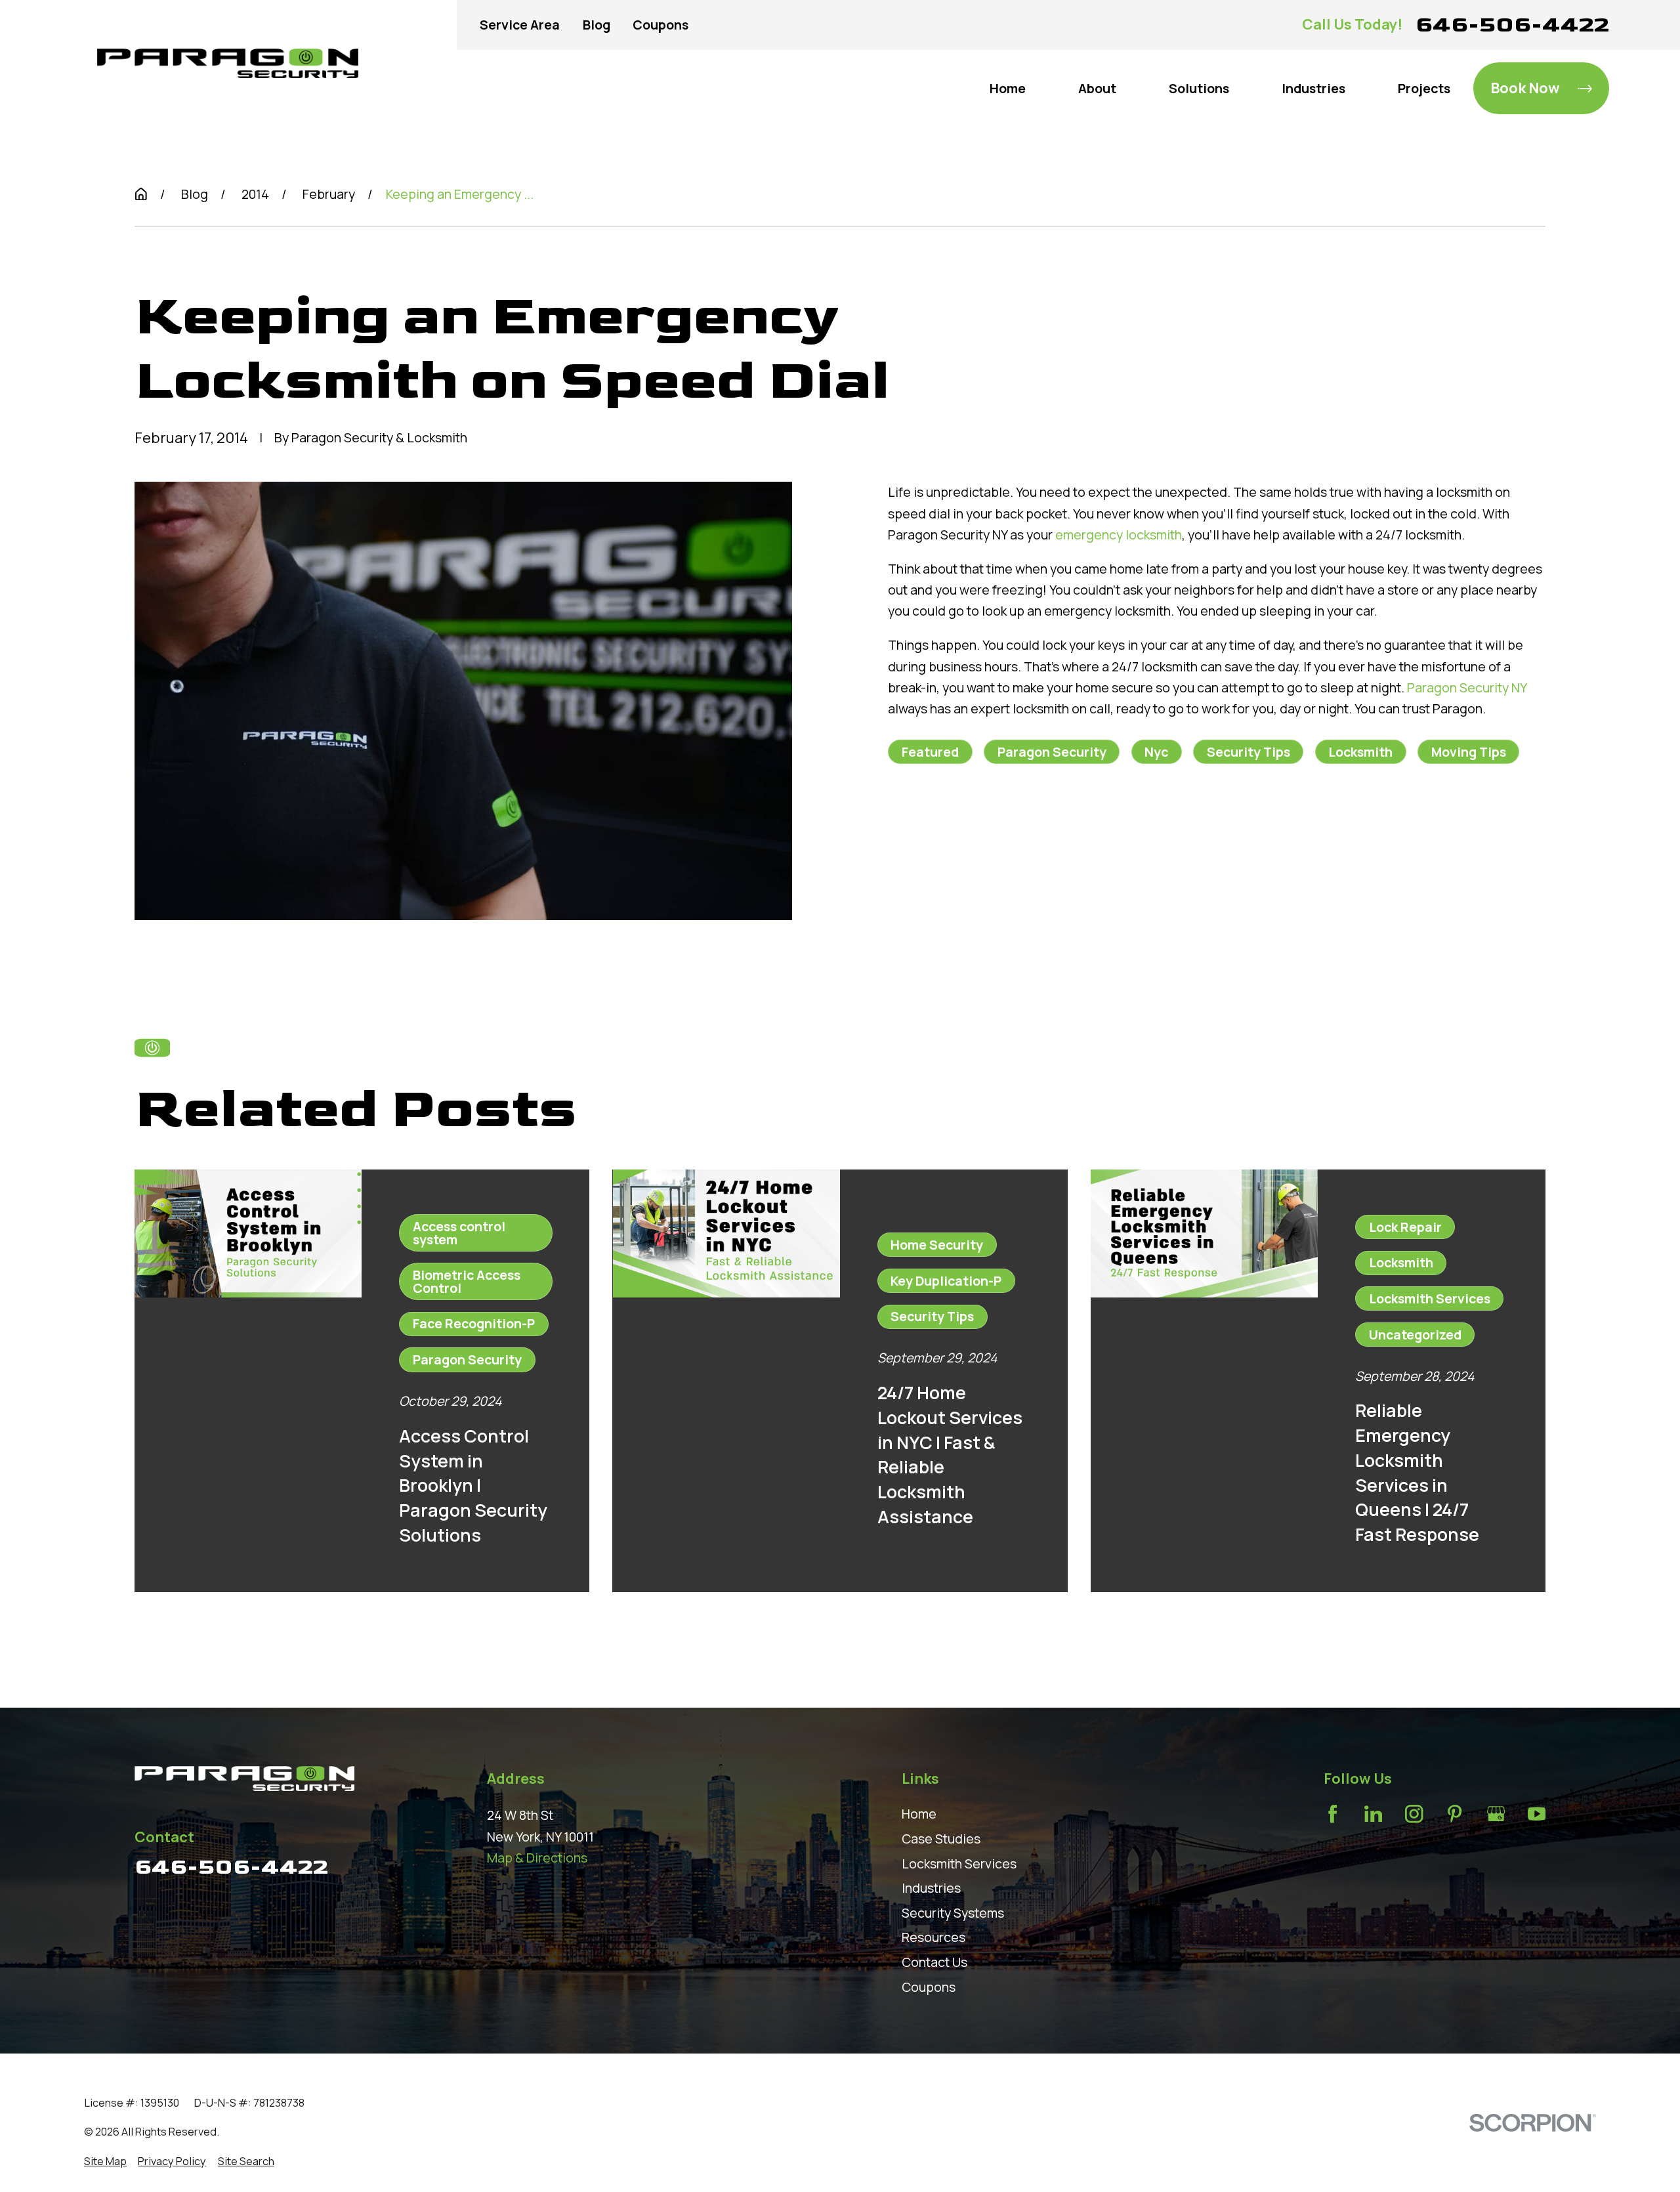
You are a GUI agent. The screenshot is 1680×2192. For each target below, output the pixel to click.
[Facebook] (1333, 1814)
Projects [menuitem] (1424, 88)
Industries (931, 1888)
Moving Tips (1469, 752)
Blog (597, 25)
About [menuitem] (1097, 88)
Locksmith (1360, 752)
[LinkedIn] (1373, 1814)
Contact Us (934, 1962)
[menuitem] (105, 2161)
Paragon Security (1052, 752)
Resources (934, 1937)
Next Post (1090, 837)
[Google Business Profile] (1496, 1814)
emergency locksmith (1119, 535)
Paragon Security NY (1467, 687)
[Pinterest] (1455, 1814)
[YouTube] (1537, 1814)
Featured (930, 752)
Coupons (661, 25)
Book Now (1525, 88)
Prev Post (973, 837)
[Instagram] (1414, 1814)
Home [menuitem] (1008, 88)
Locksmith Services (959, 1864)
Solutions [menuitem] (1199, 88)
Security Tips (1249, 752)
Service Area (520, 25)
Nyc (1156, 752)
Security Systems (953, 1913)
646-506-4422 (1512, 25)
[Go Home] (141, 194)
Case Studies (941, 1839)
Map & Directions (537, 1858)
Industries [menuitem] (1313, 88)
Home (919, 1814)
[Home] (228, 63)
